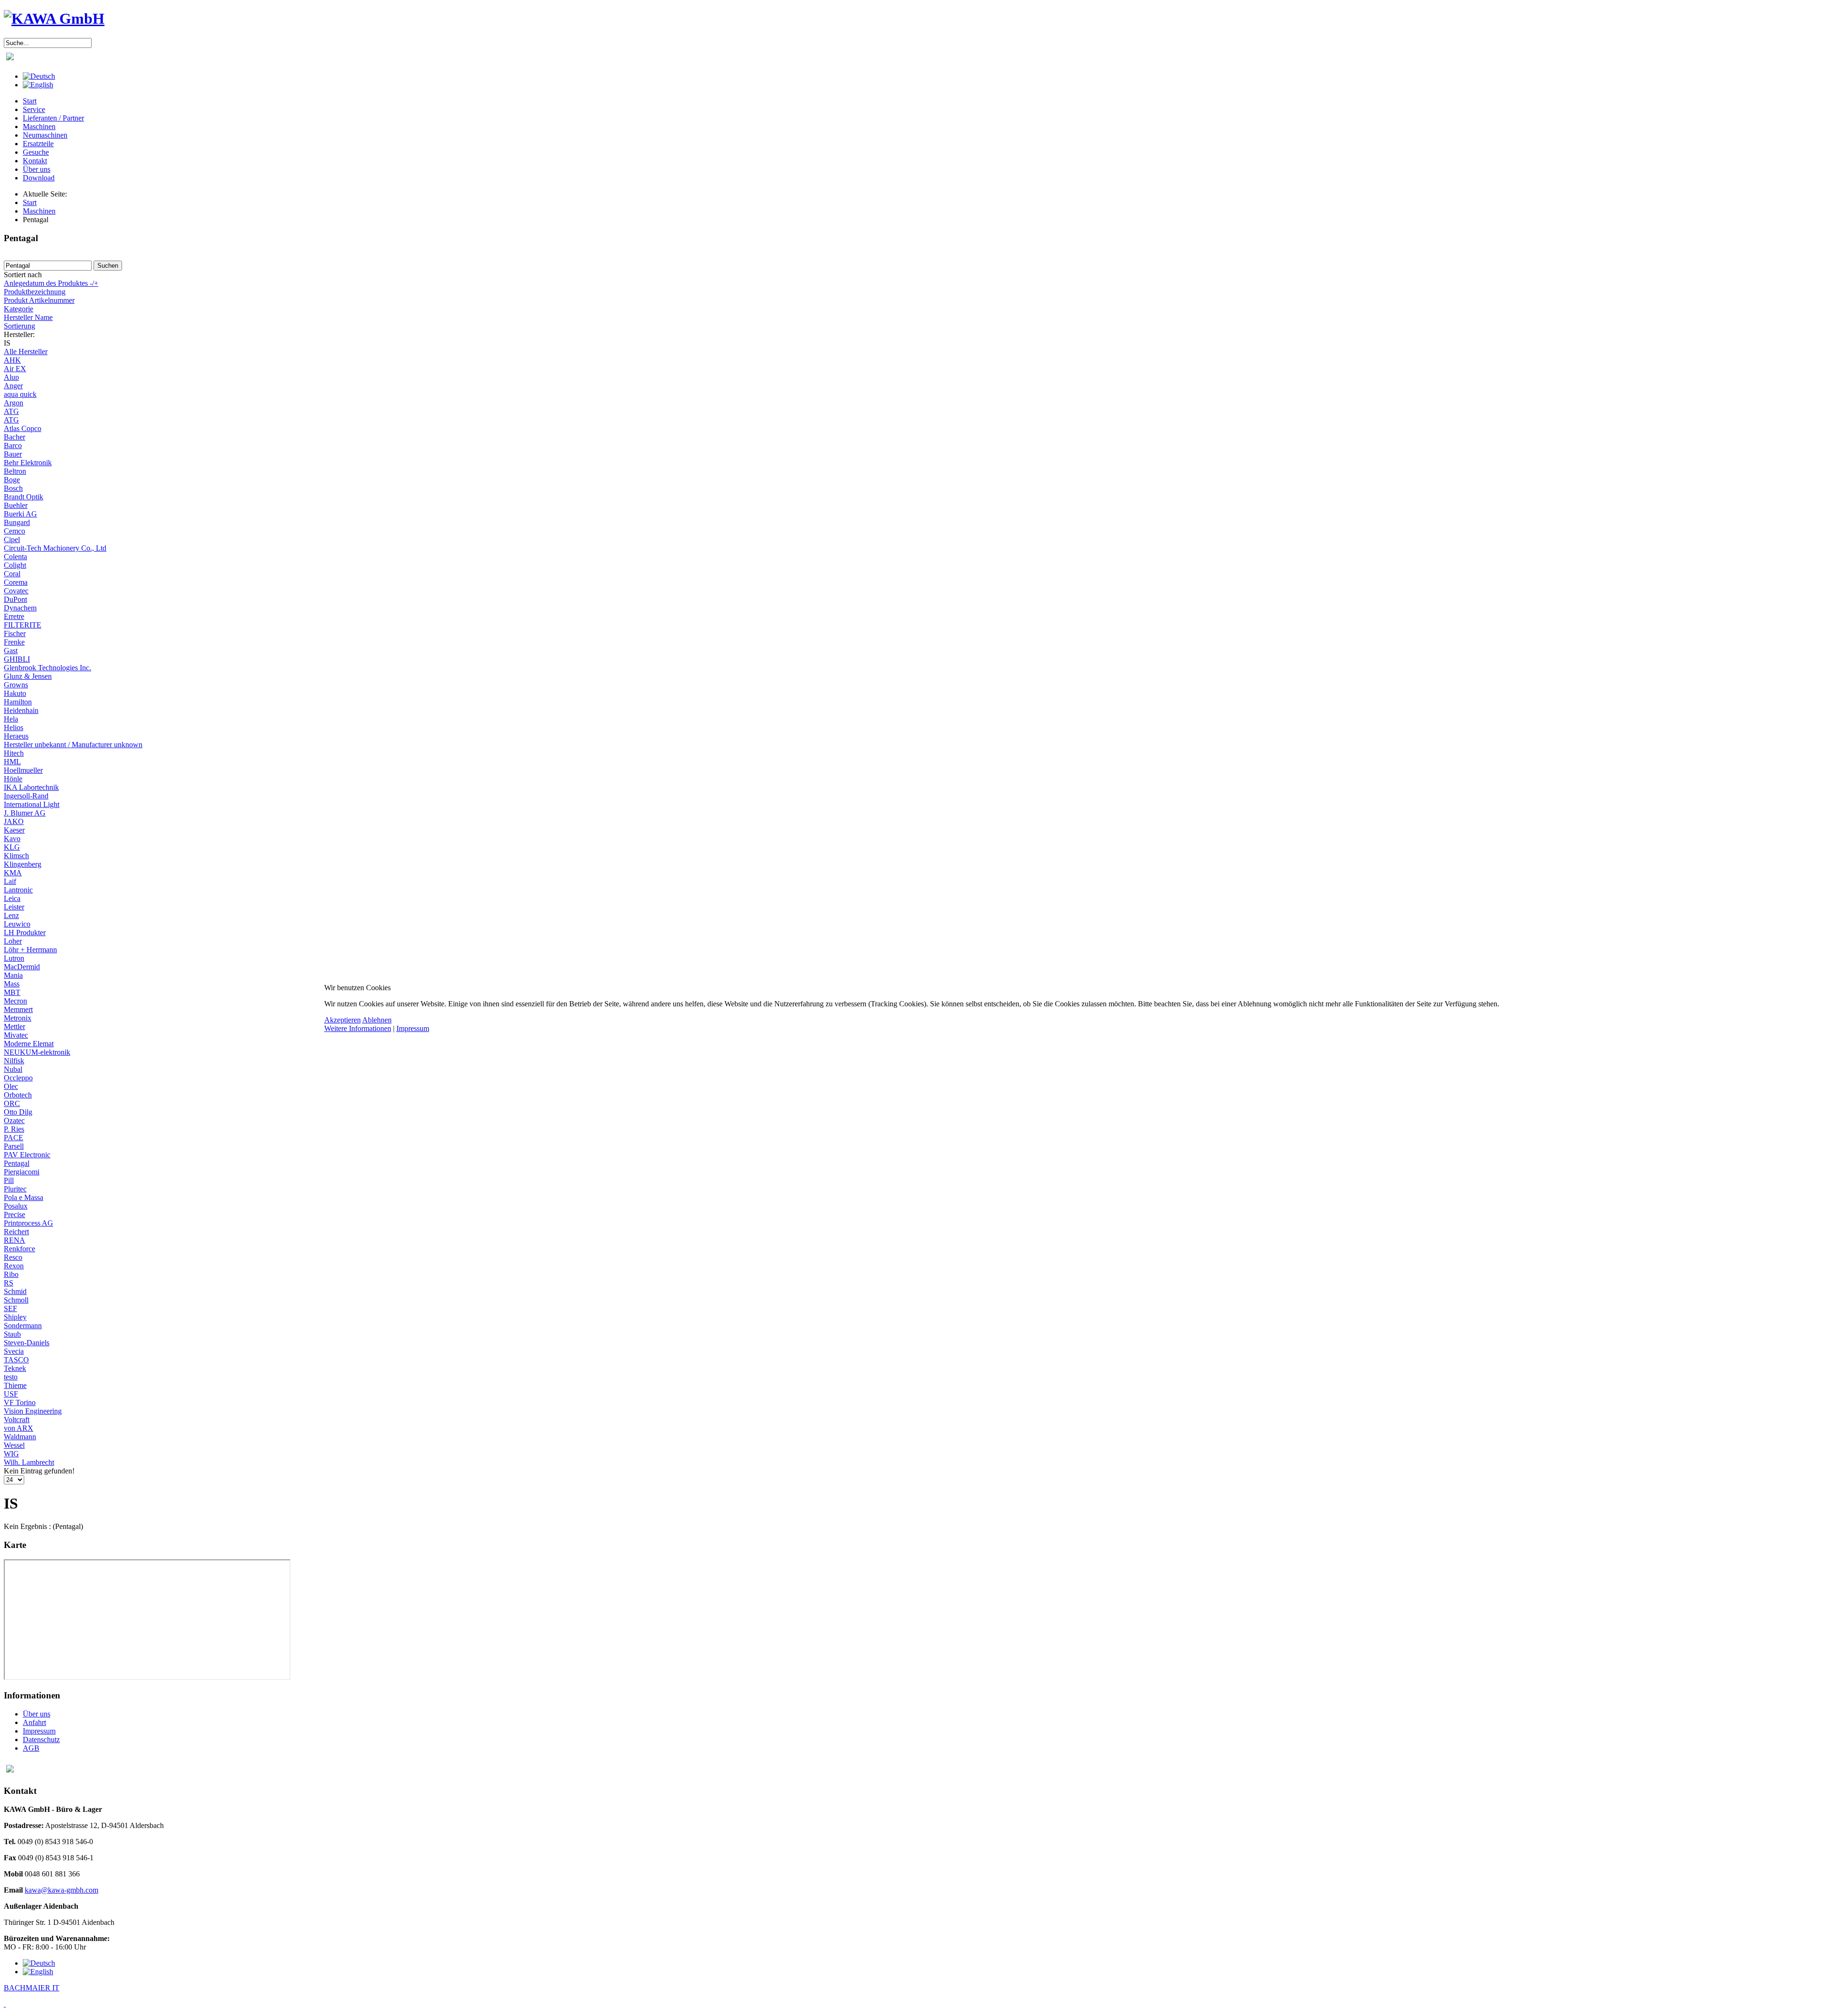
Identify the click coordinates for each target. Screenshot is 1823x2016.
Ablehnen (377, 1020)
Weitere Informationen (358, 1028)
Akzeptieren (343, 1020)
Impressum (413, 1028)
